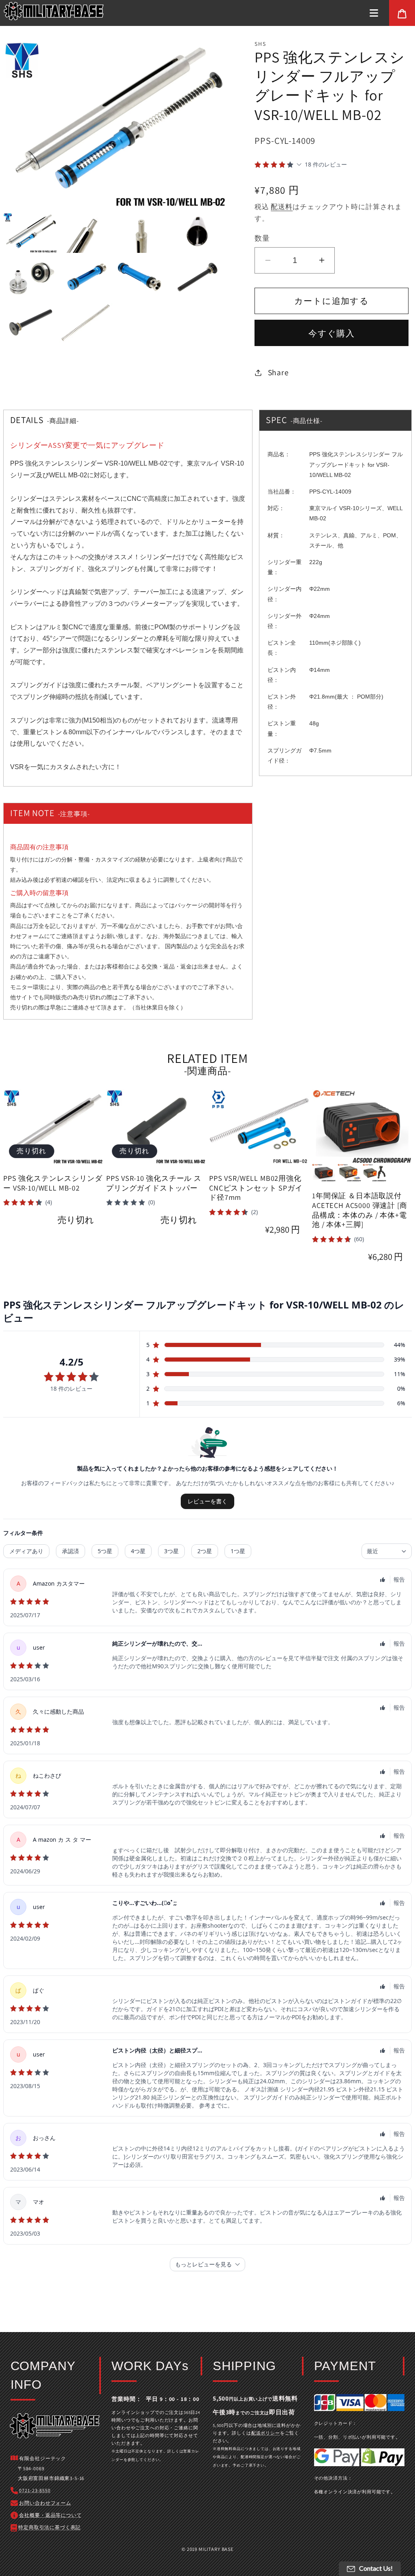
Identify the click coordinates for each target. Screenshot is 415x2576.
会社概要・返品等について (50, 2515)
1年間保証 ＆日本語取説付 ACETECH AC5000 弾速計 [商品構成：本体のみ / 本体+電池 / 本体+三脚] (360, 1210)
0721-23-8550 (35, 2490)
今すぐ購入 (332, 333)
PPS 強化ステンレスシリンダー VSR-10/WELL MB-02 (53, 1183)
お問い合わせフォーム (45, 2503)
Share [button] (278, 372)
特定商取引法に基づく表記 (49, 2527)
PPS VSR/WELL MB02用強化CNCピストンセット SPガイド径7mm (256, 1188)
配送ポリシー (266, 2433)
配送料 (282, 207)
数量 (262, 238)
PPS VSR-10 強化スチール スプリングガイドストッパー (154, 1183)
